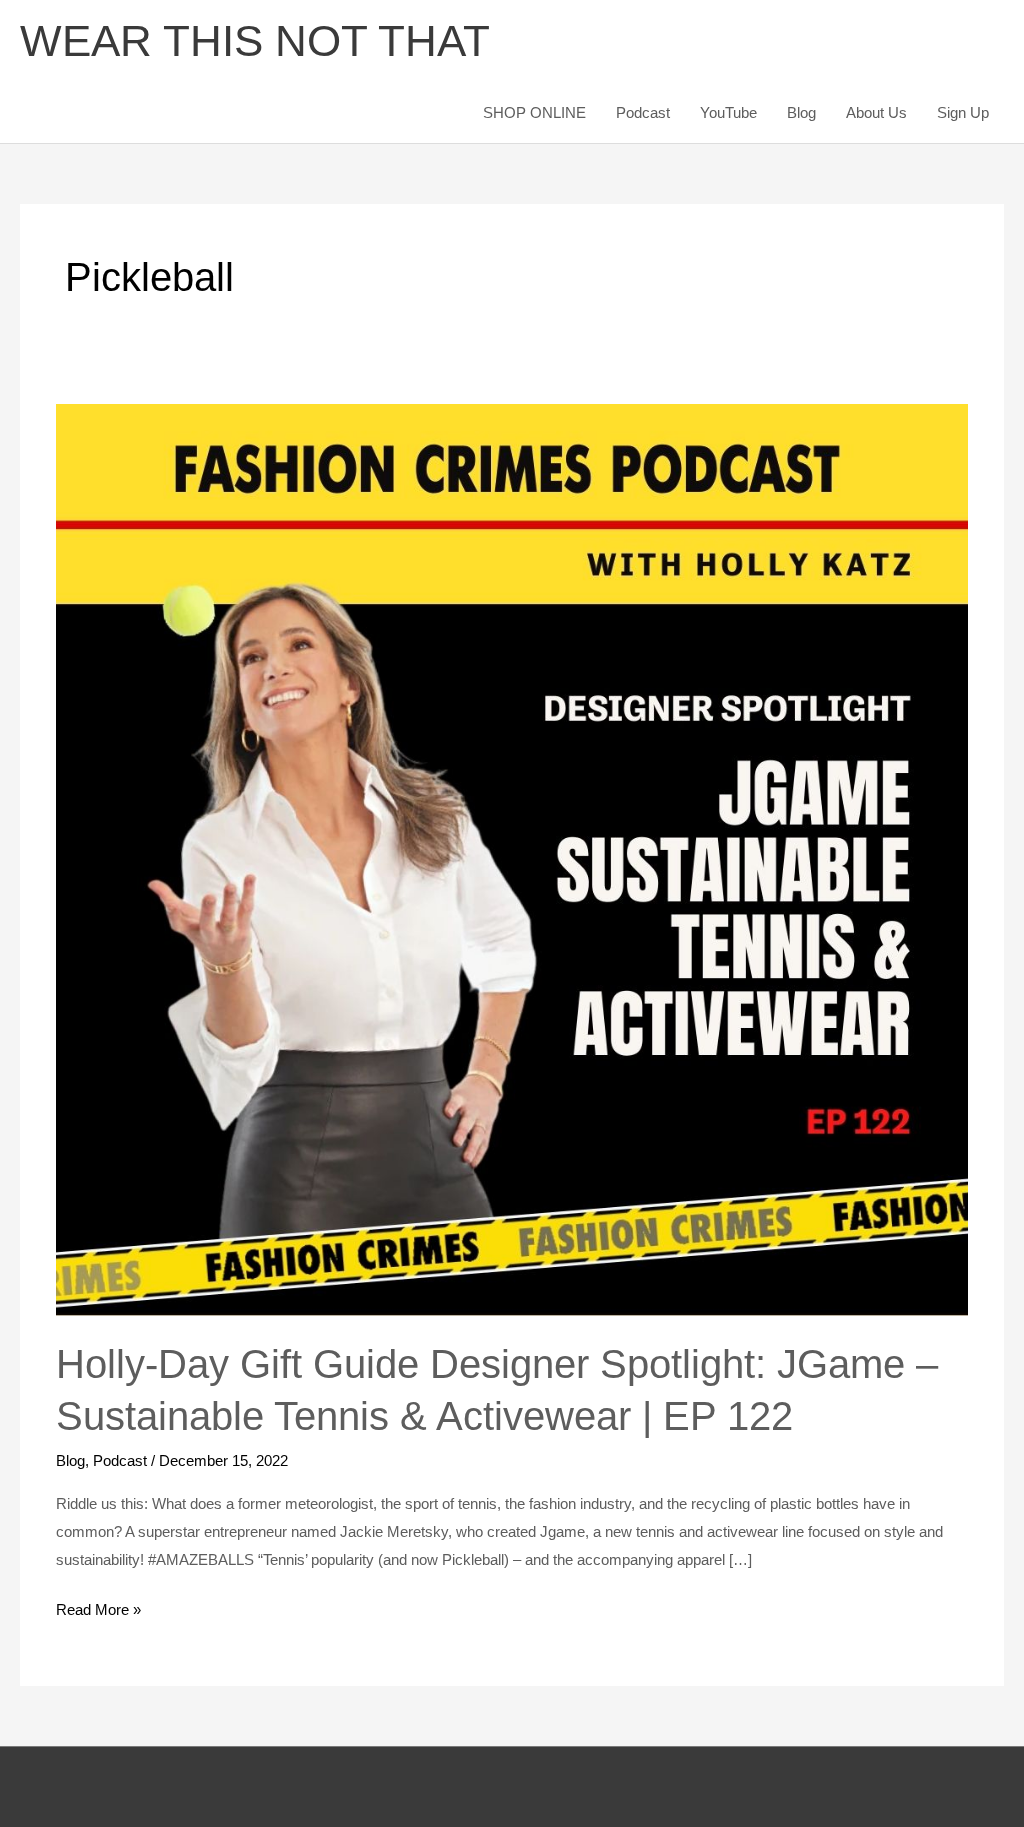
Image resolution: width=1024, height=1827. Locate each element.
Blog (801, 112)
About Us (876, 112)
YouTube (728, 112)
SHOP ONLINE (534, 112)
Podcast (643, 112)
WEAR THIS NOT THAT (255, 40)
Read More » (98, 1607)
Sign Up (963, 112)
